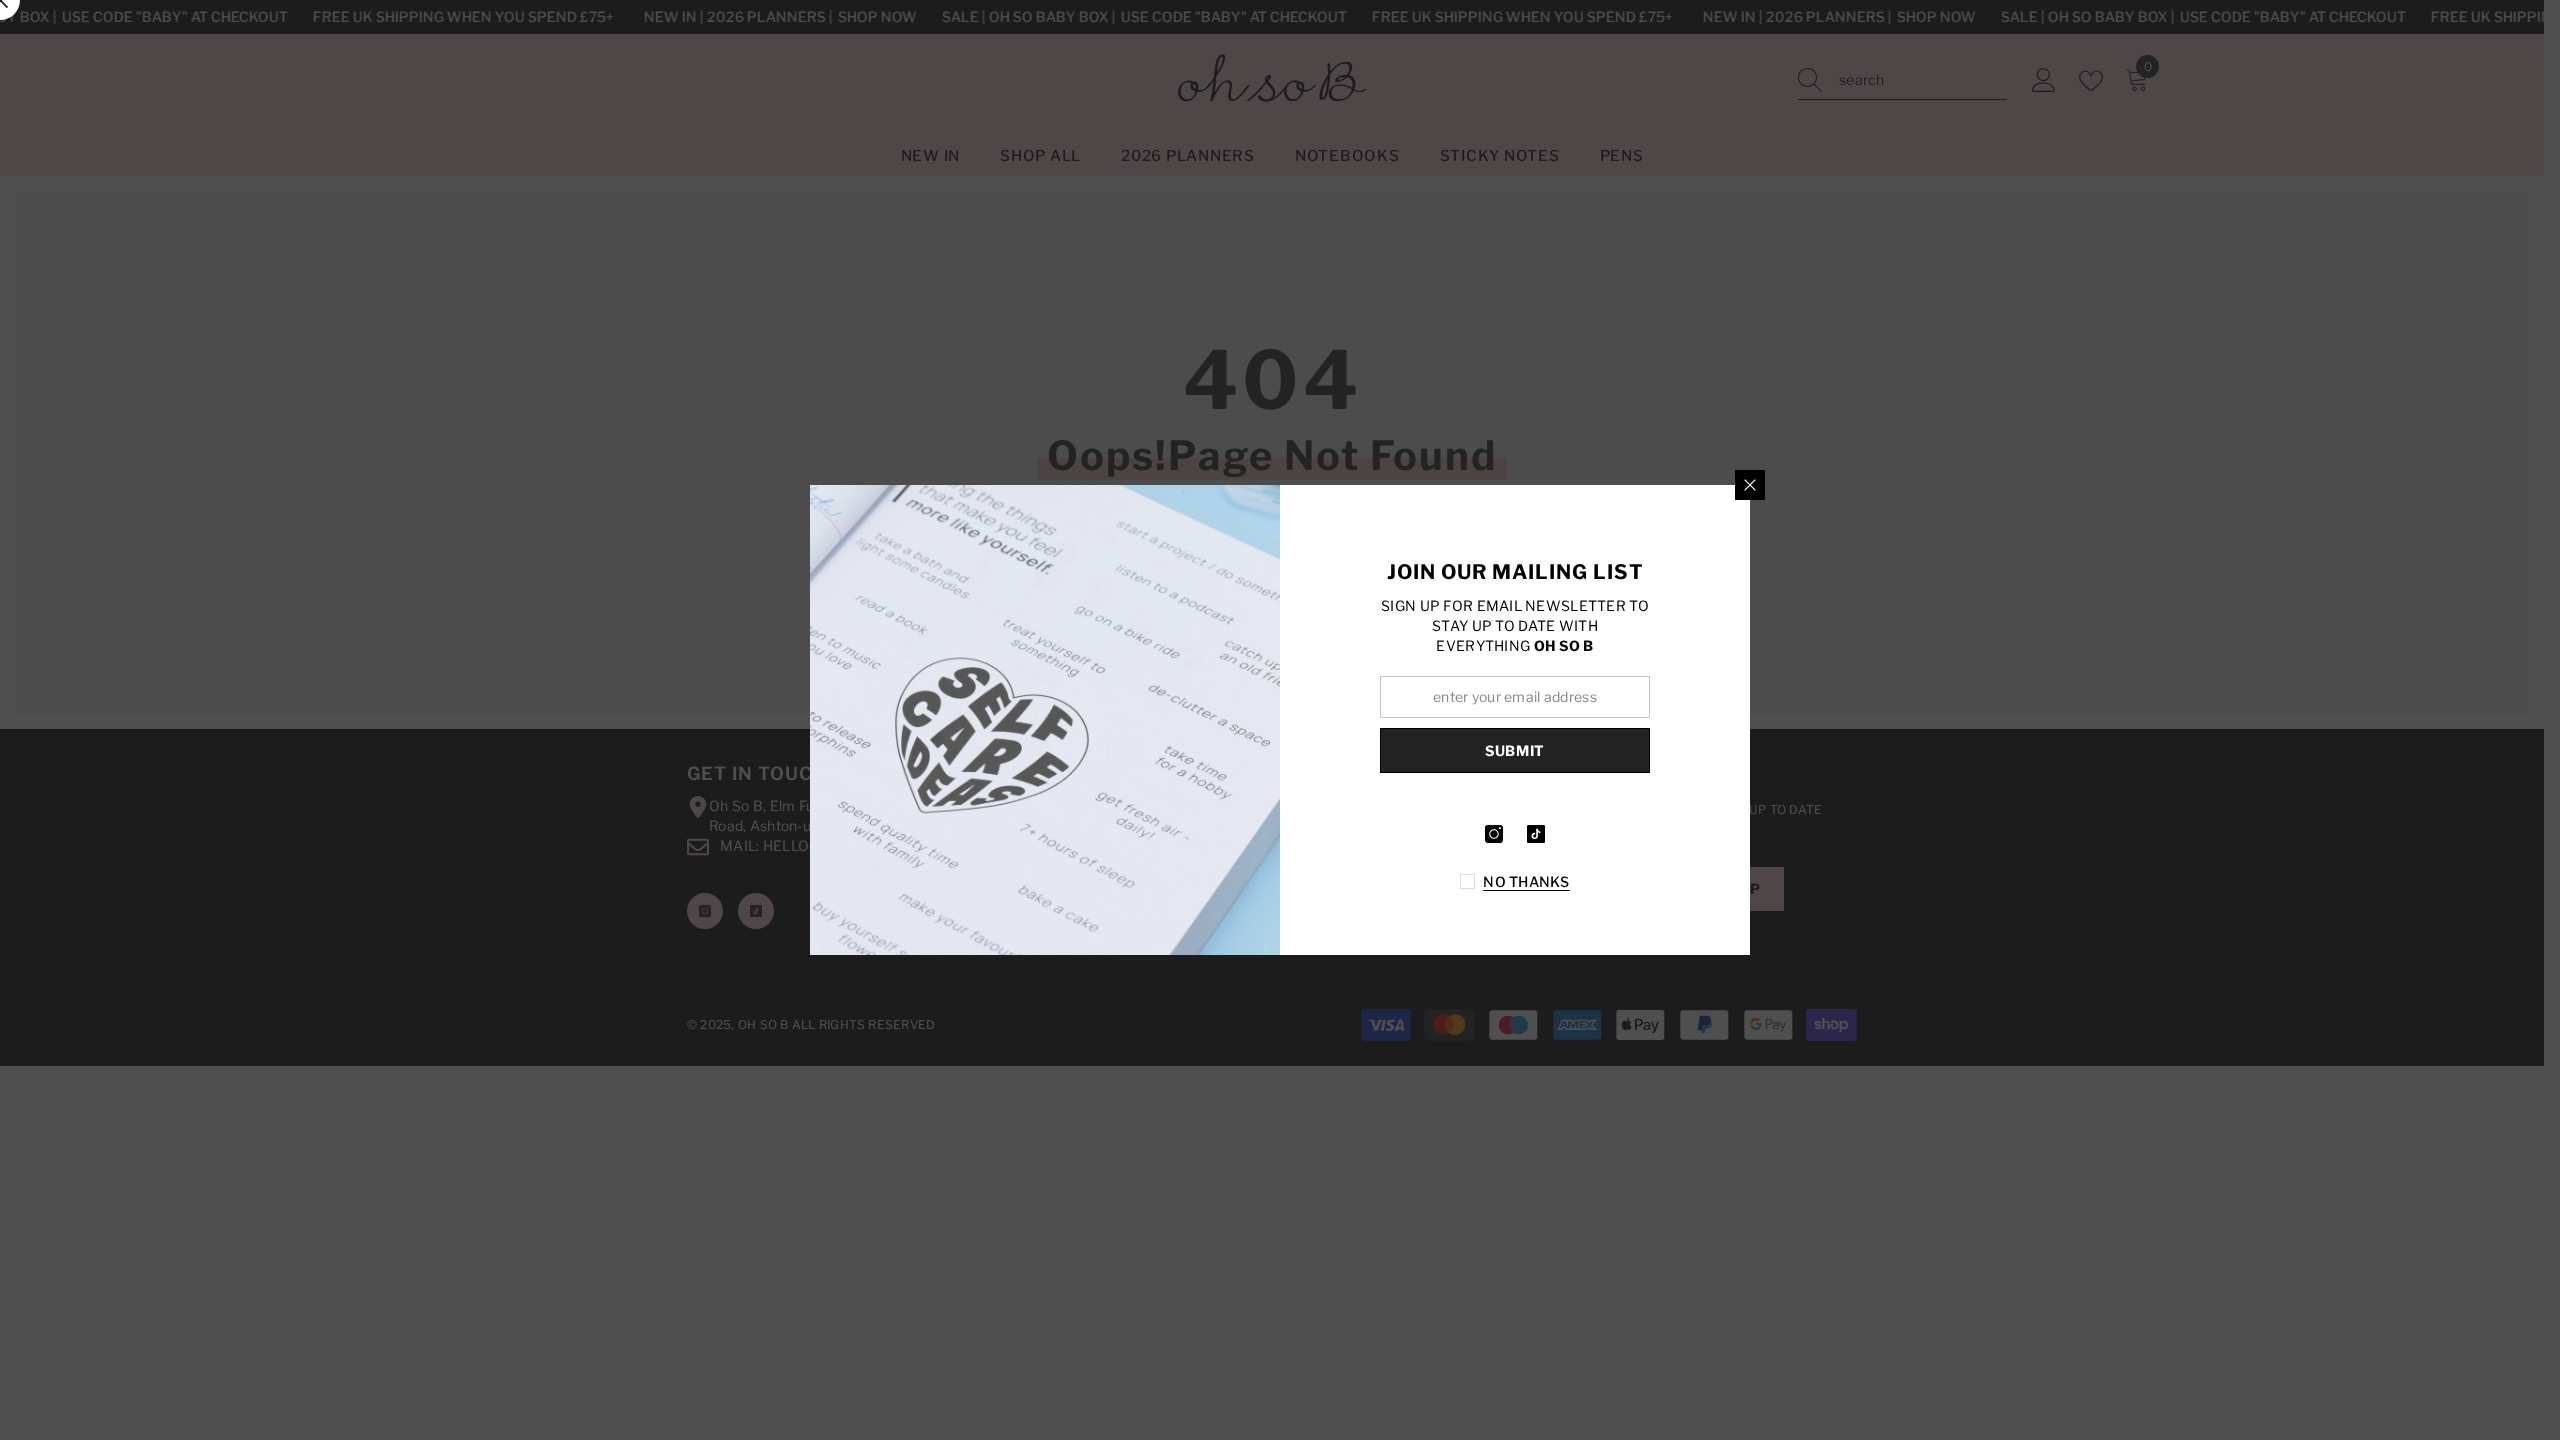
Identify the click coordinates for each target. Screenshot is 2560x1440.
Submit (1515, 750)
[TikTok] (1536, 834)
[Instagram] (1494, 834)
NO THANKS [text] (1526, 881)
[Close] (1750, 485)
